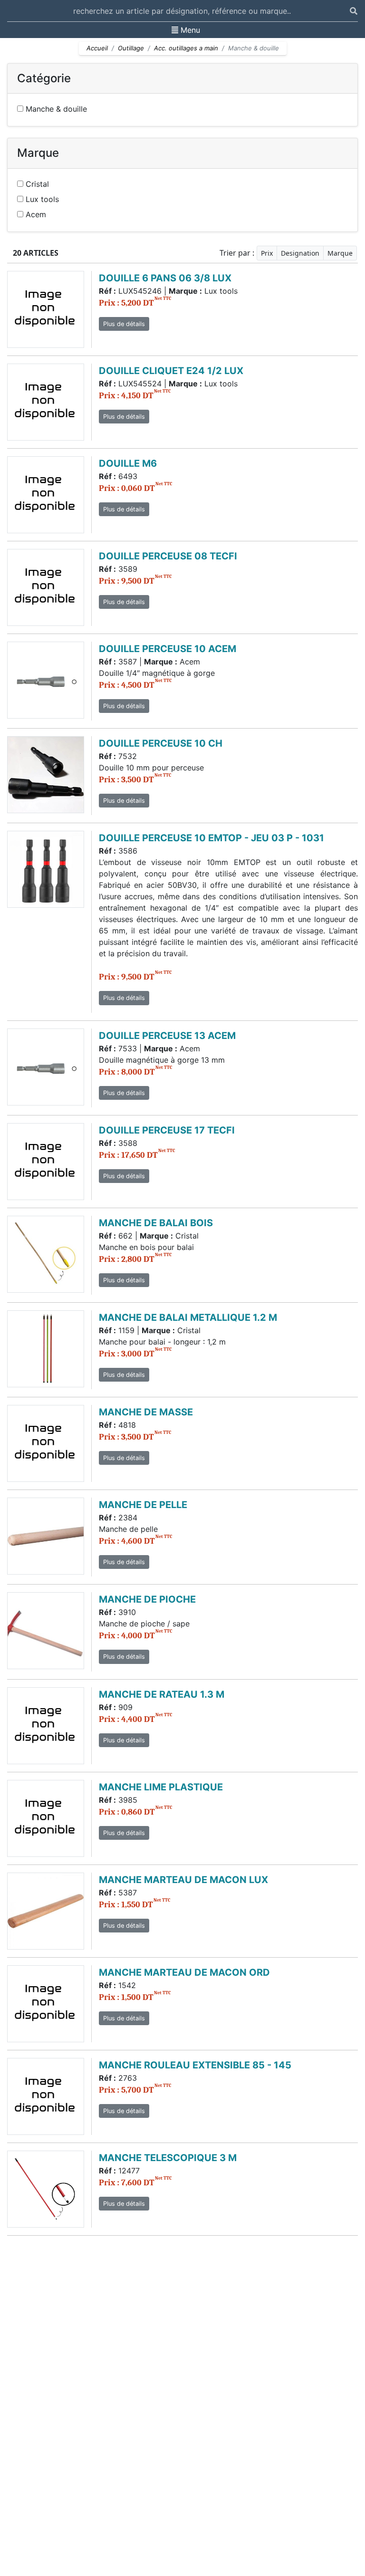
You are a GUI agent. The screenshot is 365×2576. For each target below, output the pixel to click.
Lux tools (41, 199)
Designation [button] (300, 253)
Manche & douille (55, 109)
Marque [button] (340, 253)
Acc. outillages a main (186, 48)
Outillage (131, 48)
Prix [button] (267, 253)
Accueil (97, 48)
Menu (186, 30)
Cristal (36, 184)
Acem (35, 214)
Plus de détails (124, 324)
